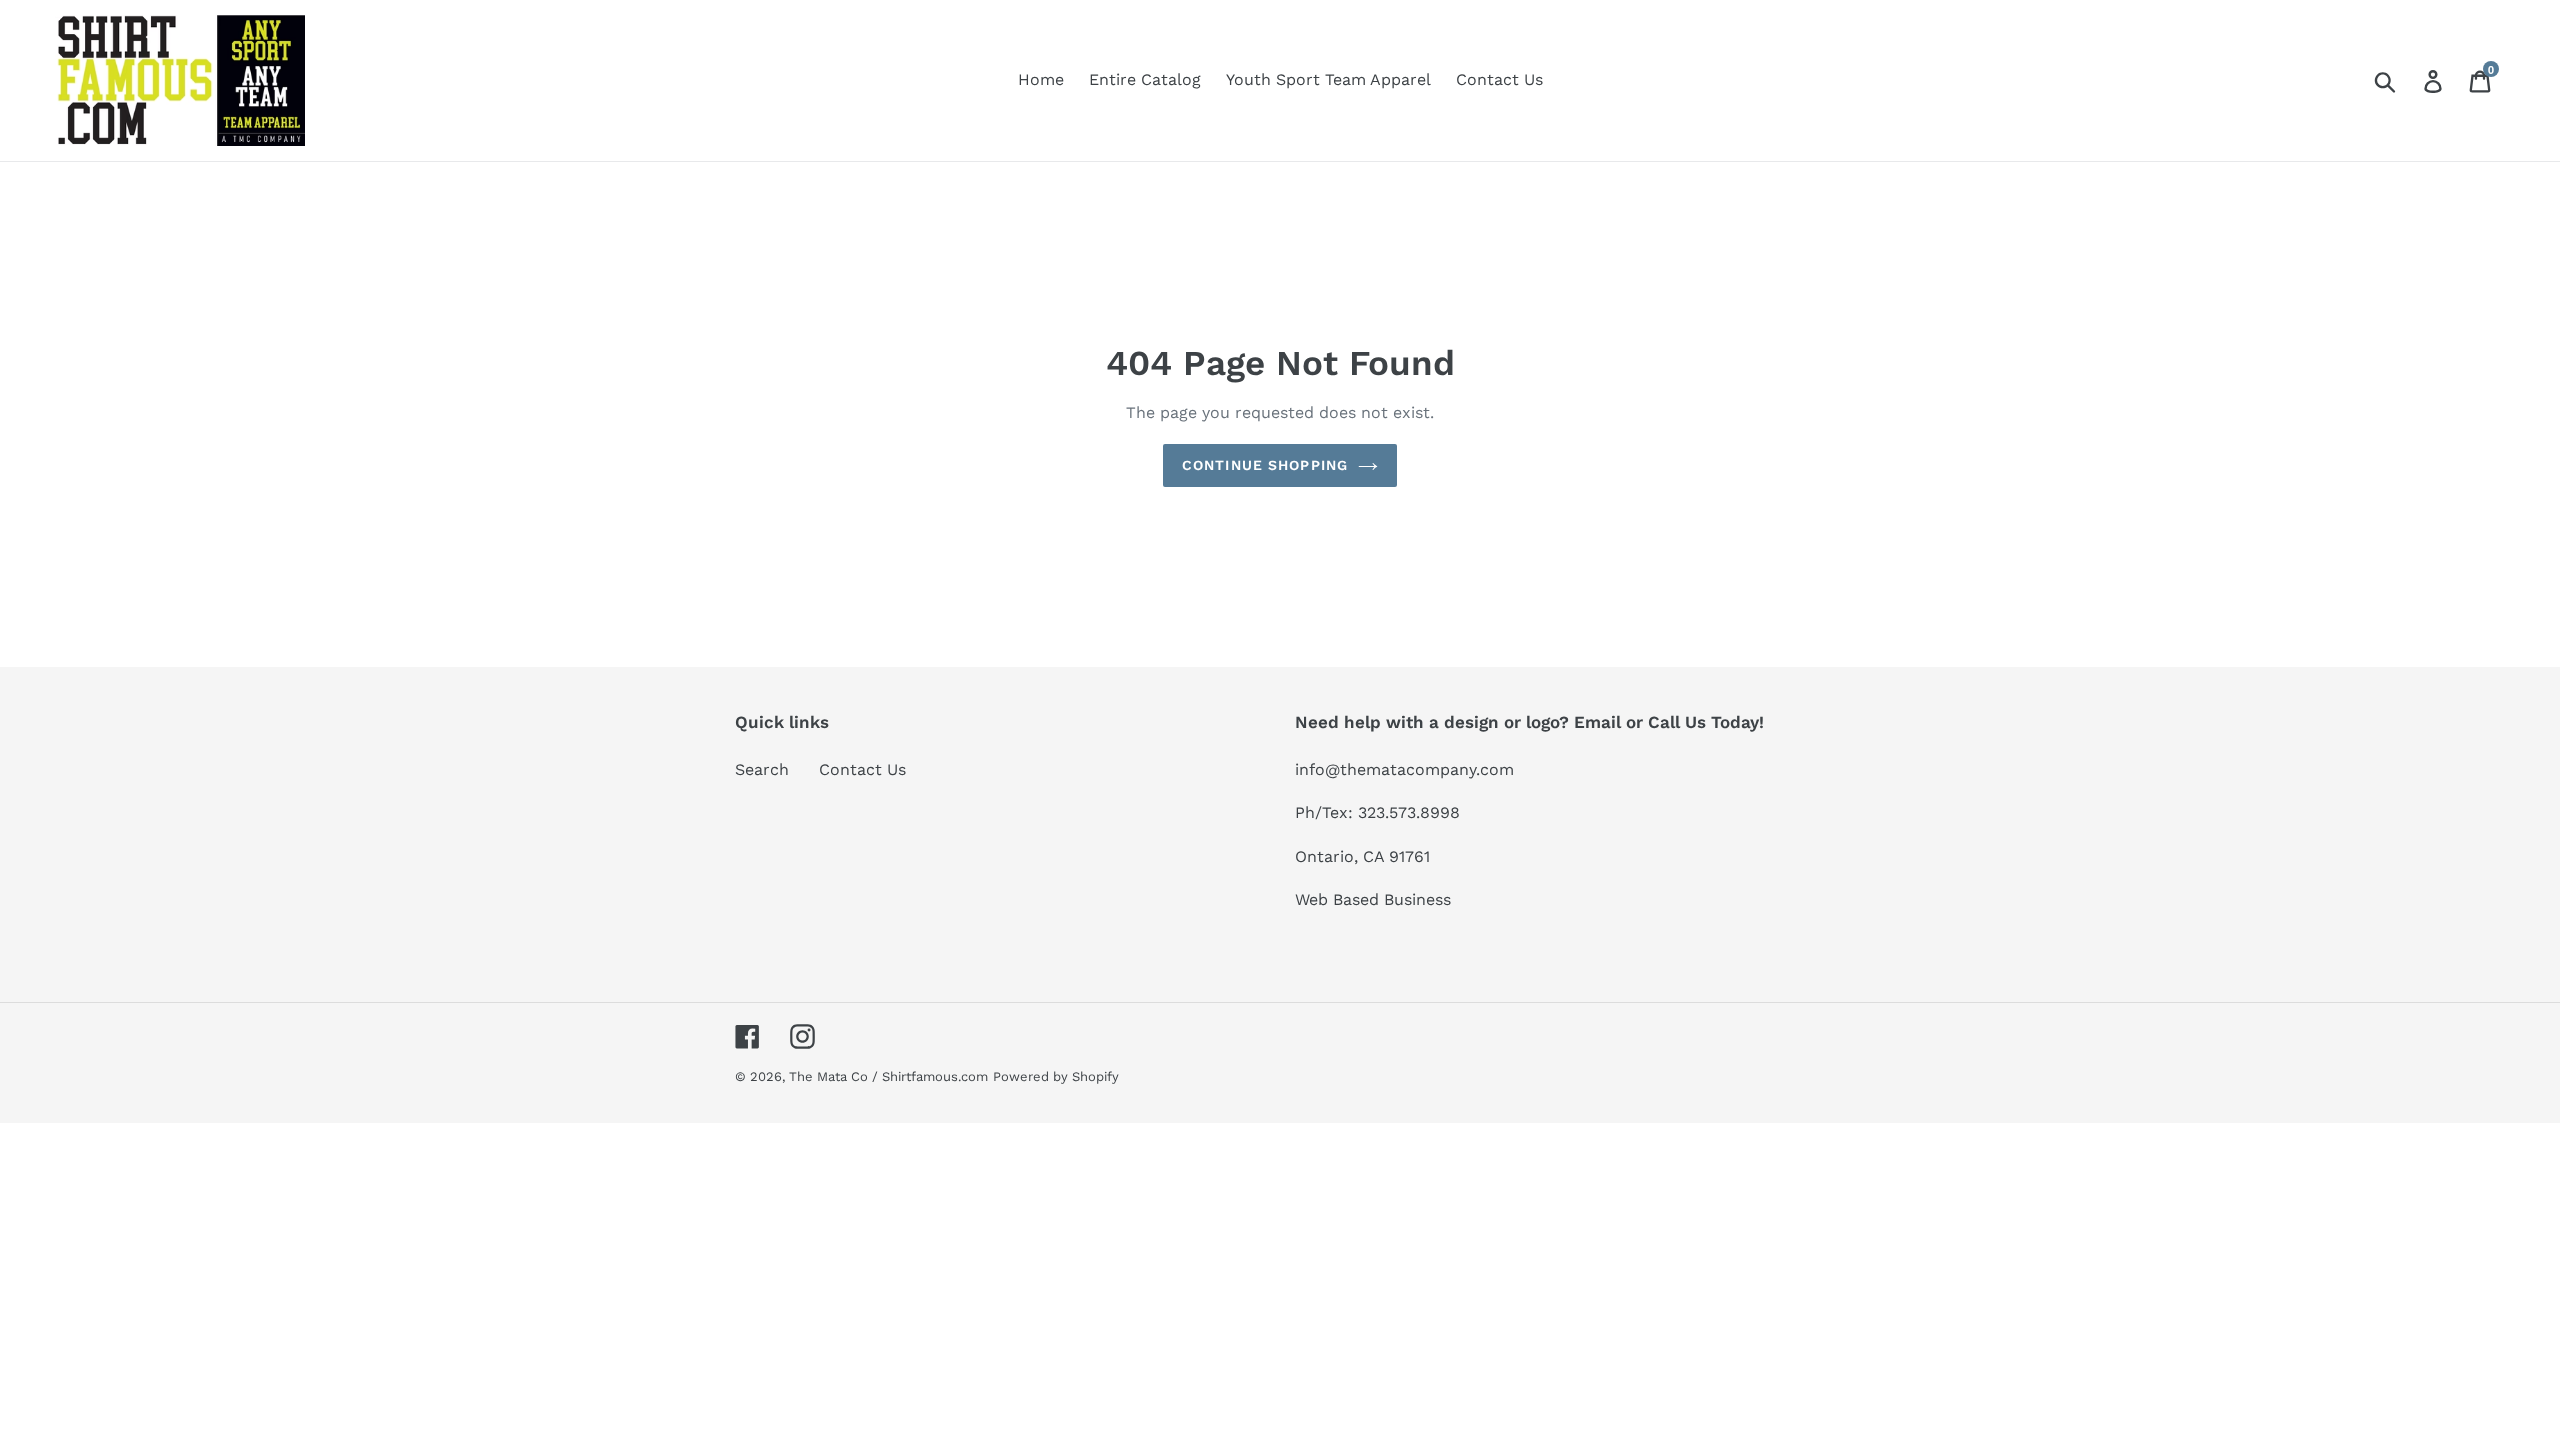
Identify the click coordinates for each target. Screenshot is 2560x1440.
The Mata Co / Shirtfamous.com (888, 1076)
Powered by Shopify (1056, 1076)
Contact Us (862, 769)
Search (762, 769)
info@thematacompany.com (1404, 769)
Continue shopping (1265, 465)
